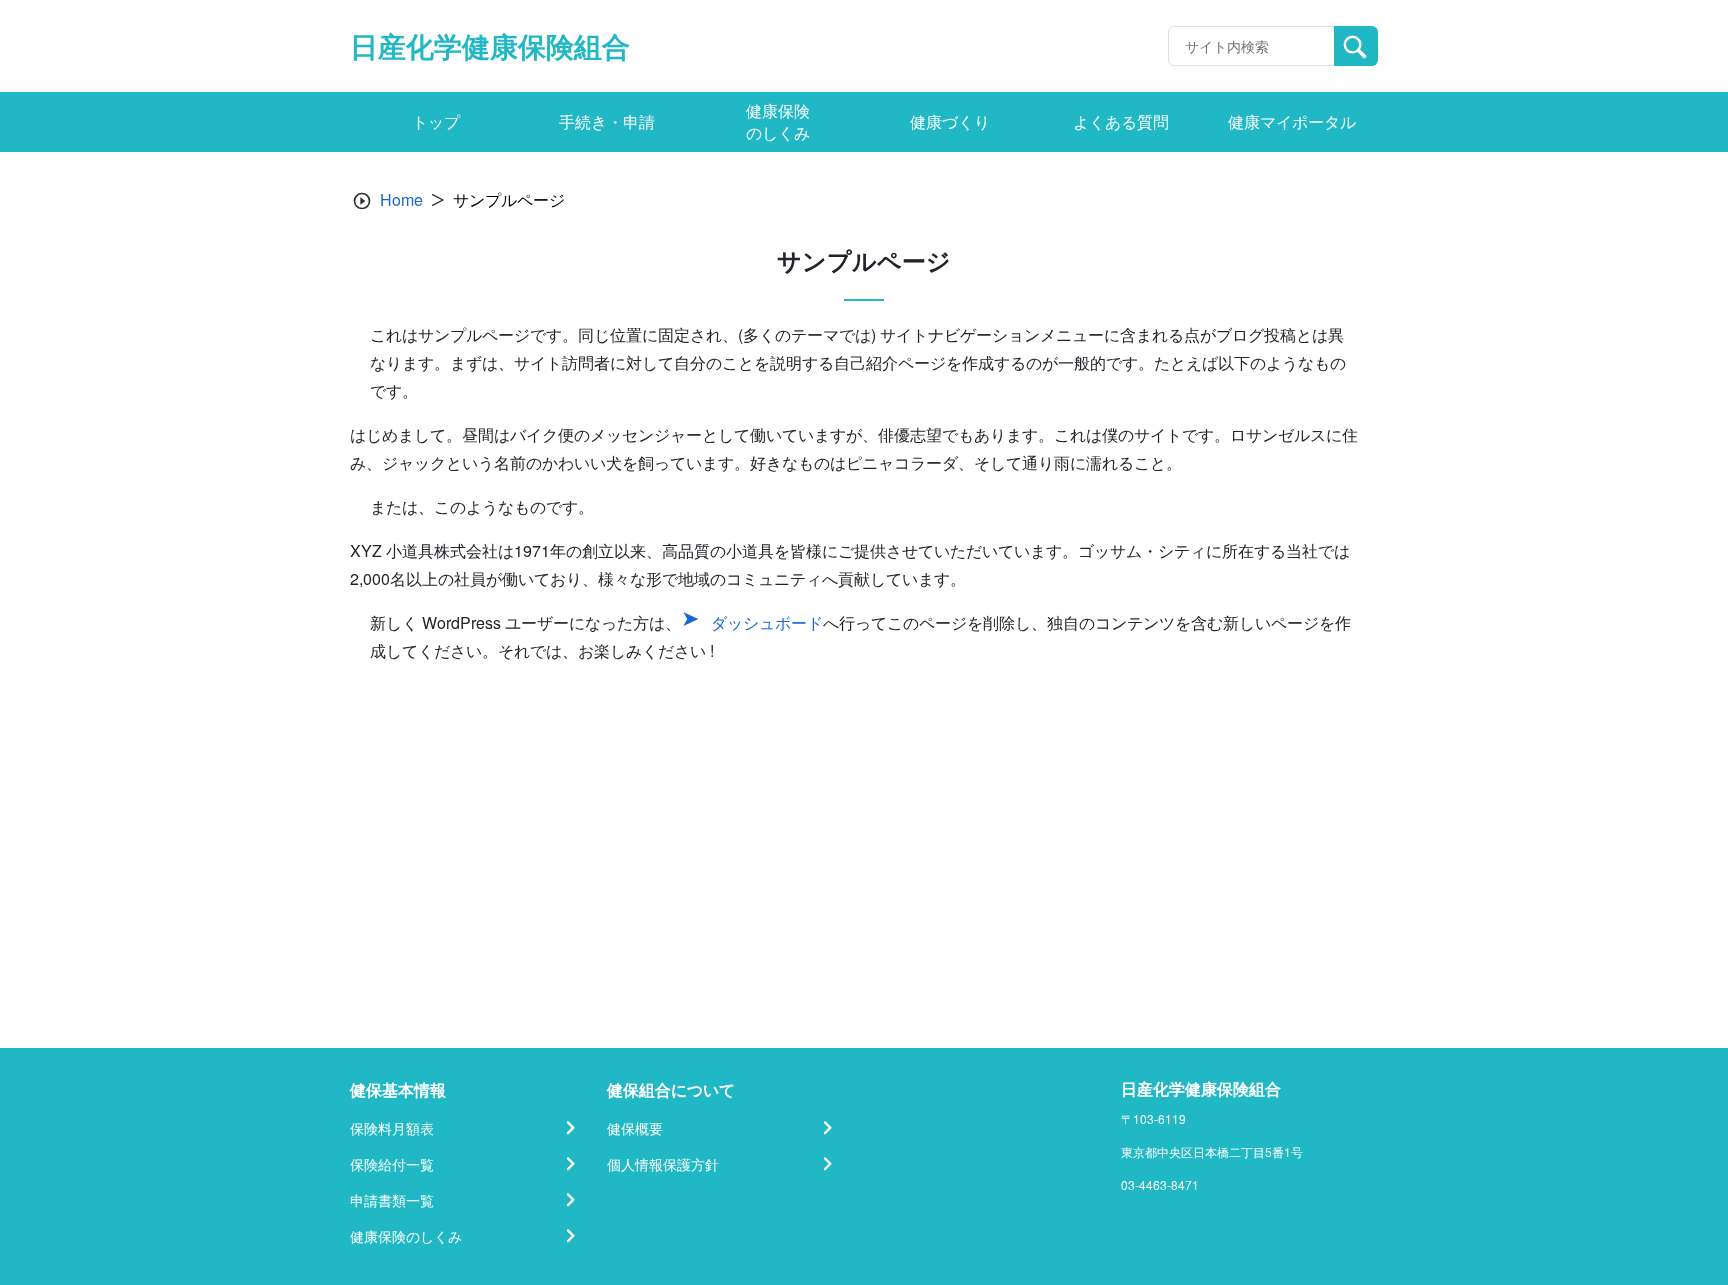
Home (401, 199)
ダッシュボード (767, 622)
